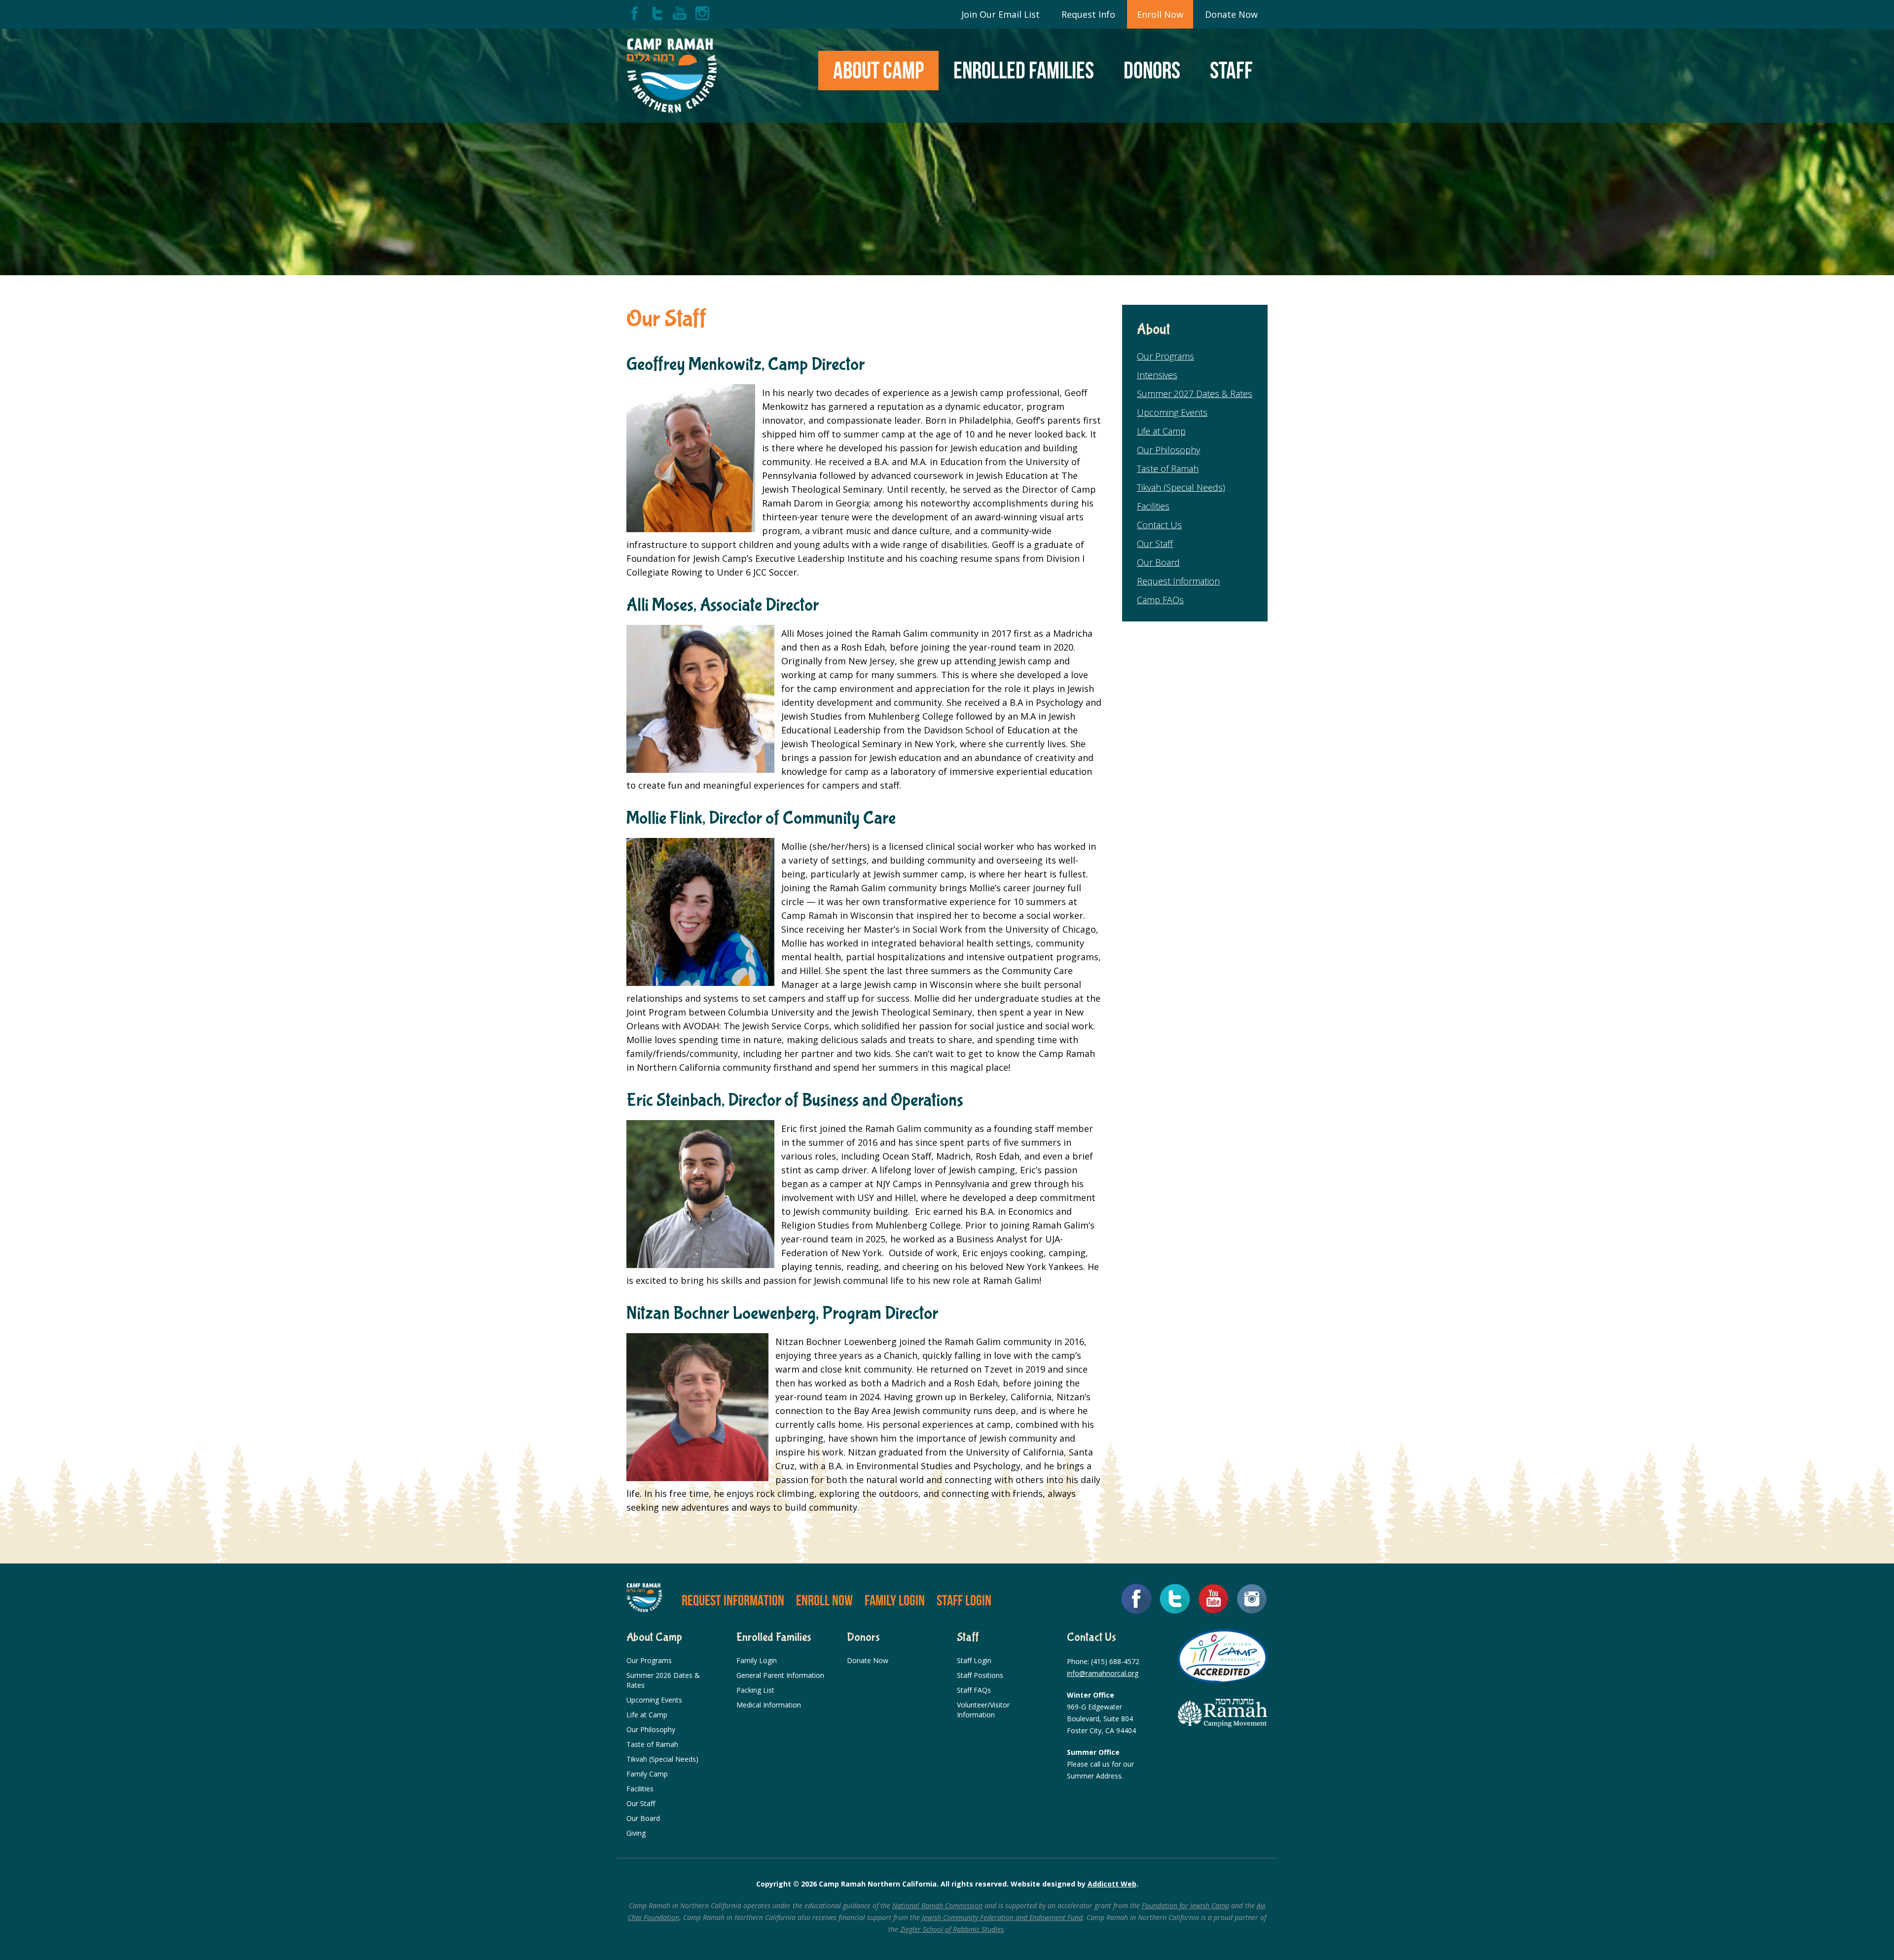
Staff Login (964, 1600)
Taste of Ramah (1168, 469)
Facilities (1153, 506)
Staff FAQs (974, 1690)
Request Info (1088, 14)
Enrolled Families (1024, 70)
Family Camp (647, 1774)
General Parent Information (780, 1675)
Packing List (755, 1690)
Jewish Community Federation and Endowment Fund (1002, 1917)
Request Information (1178, 581)
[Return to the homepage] (672, 76)
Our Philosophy (1168, 450)
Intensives (1157, 375)
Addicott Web (1112, 1884)
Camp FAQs (1160, 600)
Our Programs (1166, 356)
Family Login (895, 1600)
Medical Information (769, 1705)
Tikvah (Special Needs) (1181, 487)
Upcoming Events (1172, 412)
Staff (1231, 70)
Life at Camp (1161, 431)
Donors (1152, 70)
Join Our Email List (1001, 14)
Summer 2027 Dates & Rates (1195, 394)
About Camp (878, 70)
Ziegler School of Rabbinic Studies (952, 1929)
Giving (636, 1833)
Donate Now (1231, 14)
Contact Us (1159, 525)
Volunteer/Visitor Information (983, 1710)
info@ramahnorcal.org (1103, 1673)
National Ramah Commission (937, 1906)
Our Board (1158, 562)
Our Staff (1155, 544)
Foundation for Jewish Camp (1185, 1906)
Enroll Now (1160, 14)
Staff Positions (980, 1675)
